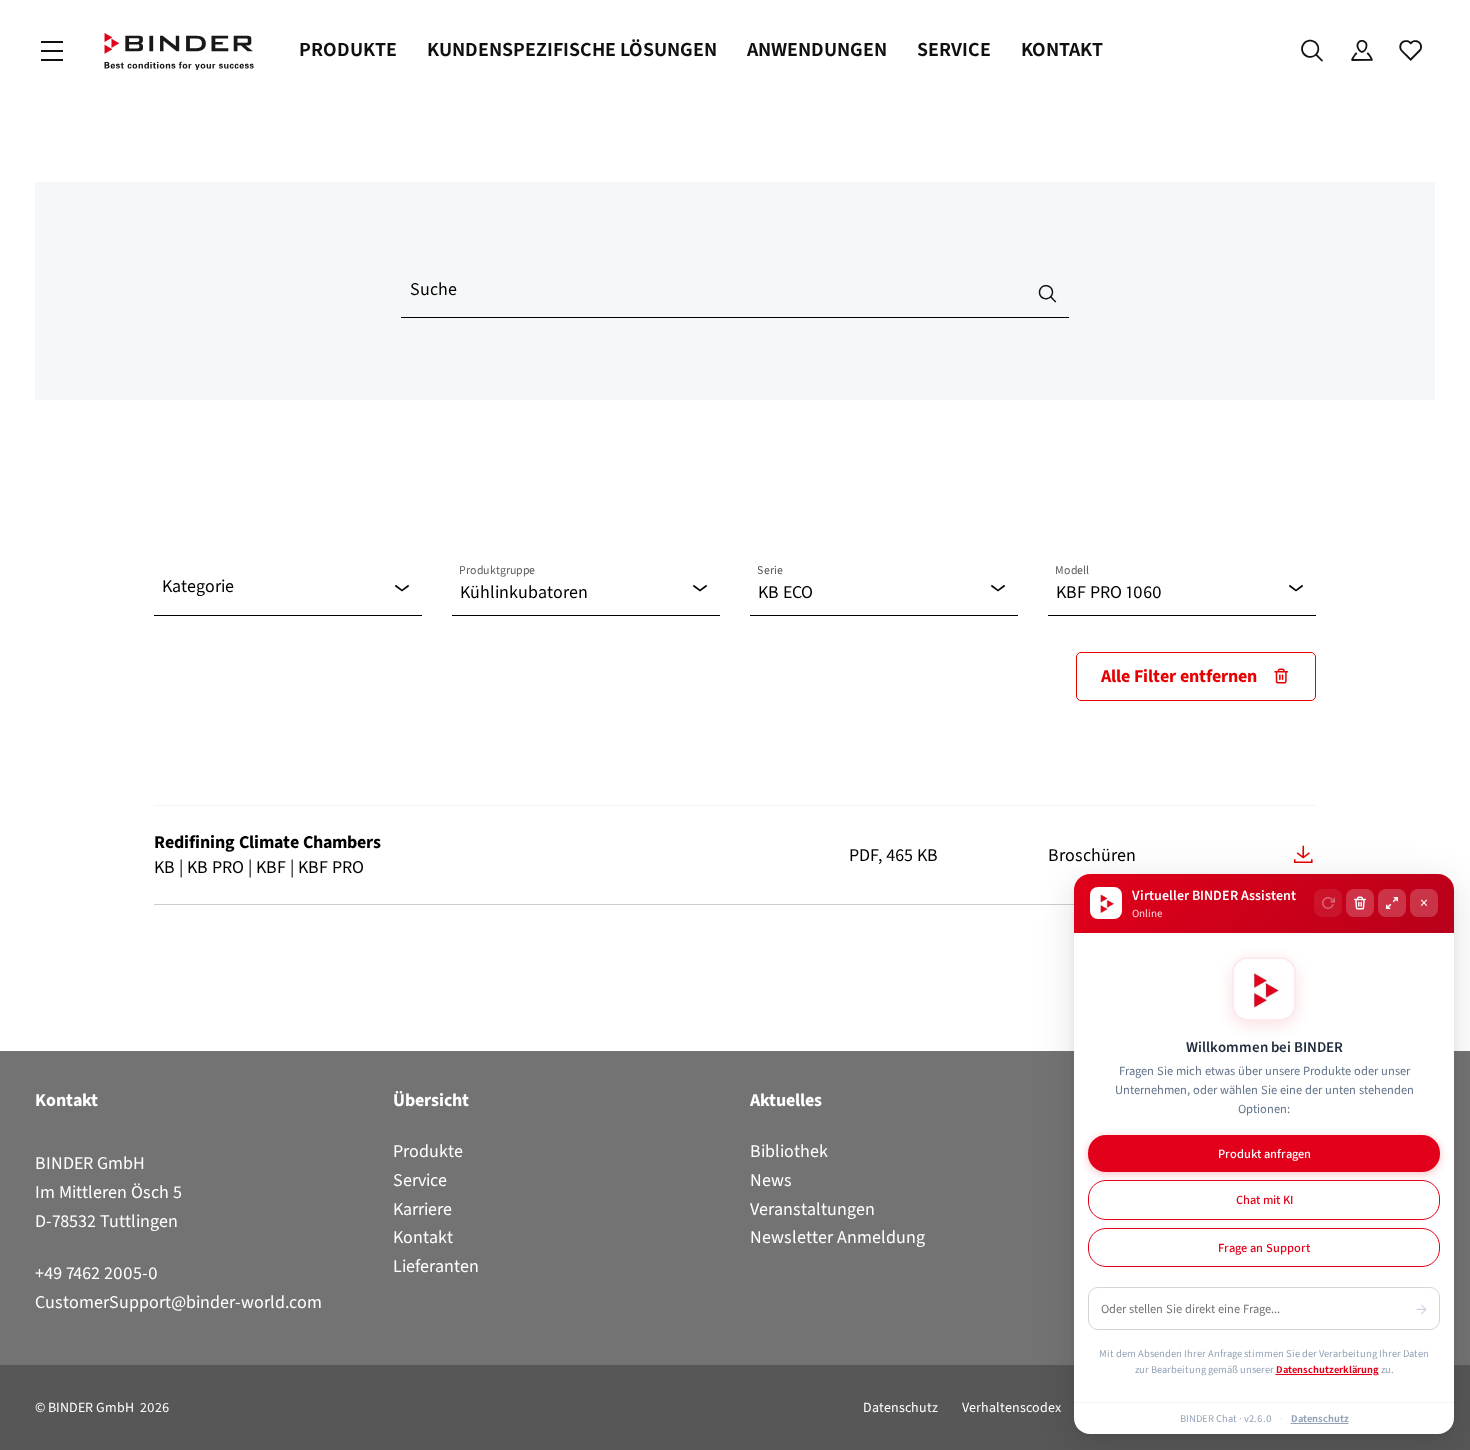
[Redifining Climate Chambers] (1303, 854)
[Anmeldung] (1361, 51)
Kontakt (1062, 49)
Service (954, 49)
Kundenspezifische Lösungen (572, 49)
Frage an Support (1264, 1247)
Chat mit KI (1264, 1199)
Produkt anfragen (1264, 1153)
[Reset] (1328, 903)
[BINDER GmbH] (179, 51)
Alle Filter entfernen (1179, 676)
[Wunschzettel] (1410, 51)
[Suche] (1312, 51)
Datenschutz (900, 1407)
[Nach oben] (21, 1423)
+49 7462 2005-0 (96, 1273)
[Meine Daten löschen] (1360, 903)
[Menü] (52, 51)
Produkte (348, 49)
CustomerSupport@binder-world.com (178, 1302)
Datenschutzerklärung (1327, 1369)
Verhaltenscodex (1011, 1407)
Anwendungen (817, 49)
